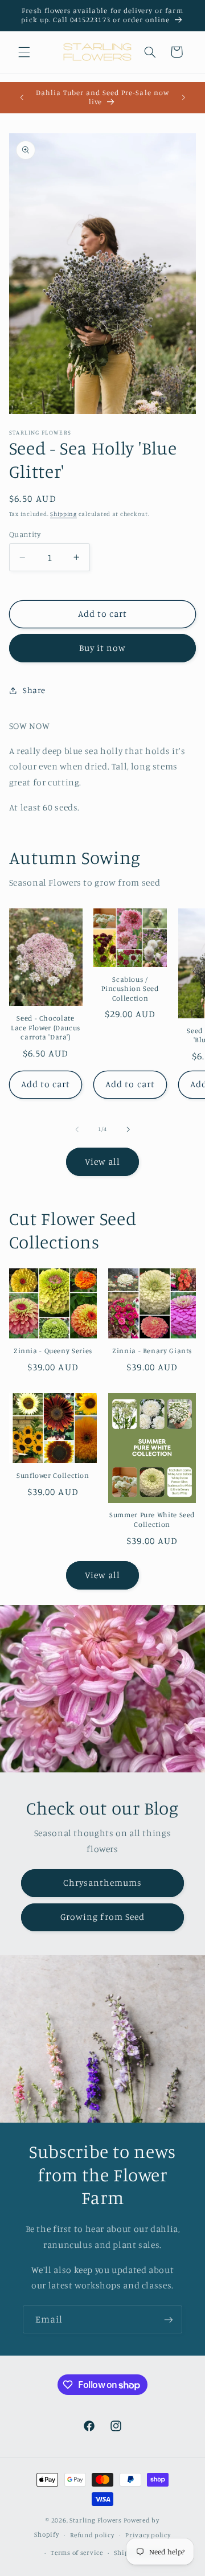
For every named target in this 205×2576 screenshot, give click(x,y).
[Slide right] (128, 1129)
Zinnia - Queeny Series (53, 1351)
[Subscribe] (169, 2319)
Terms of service (77, 2553)
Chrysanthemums (103, 1883)
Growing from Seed (102, 1917)
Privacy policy (148, 2535)
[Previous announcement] (22, 97)
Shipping (63, 514)
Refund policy (92, 2535)
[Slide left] (77, 1129)
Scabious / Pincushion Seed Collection (130, 989)
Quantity (25, 534)
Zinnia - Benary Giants (152, 1351)
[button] (24, 52)
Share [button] (34, 690)
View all (102, 1162)
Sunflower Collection (53, 1475)
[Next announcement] (183, 97)
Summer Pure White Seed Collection (152, 1519)
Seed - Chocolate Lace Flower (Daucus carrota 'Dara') (46, 1027)
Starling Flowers (96, 2520)
